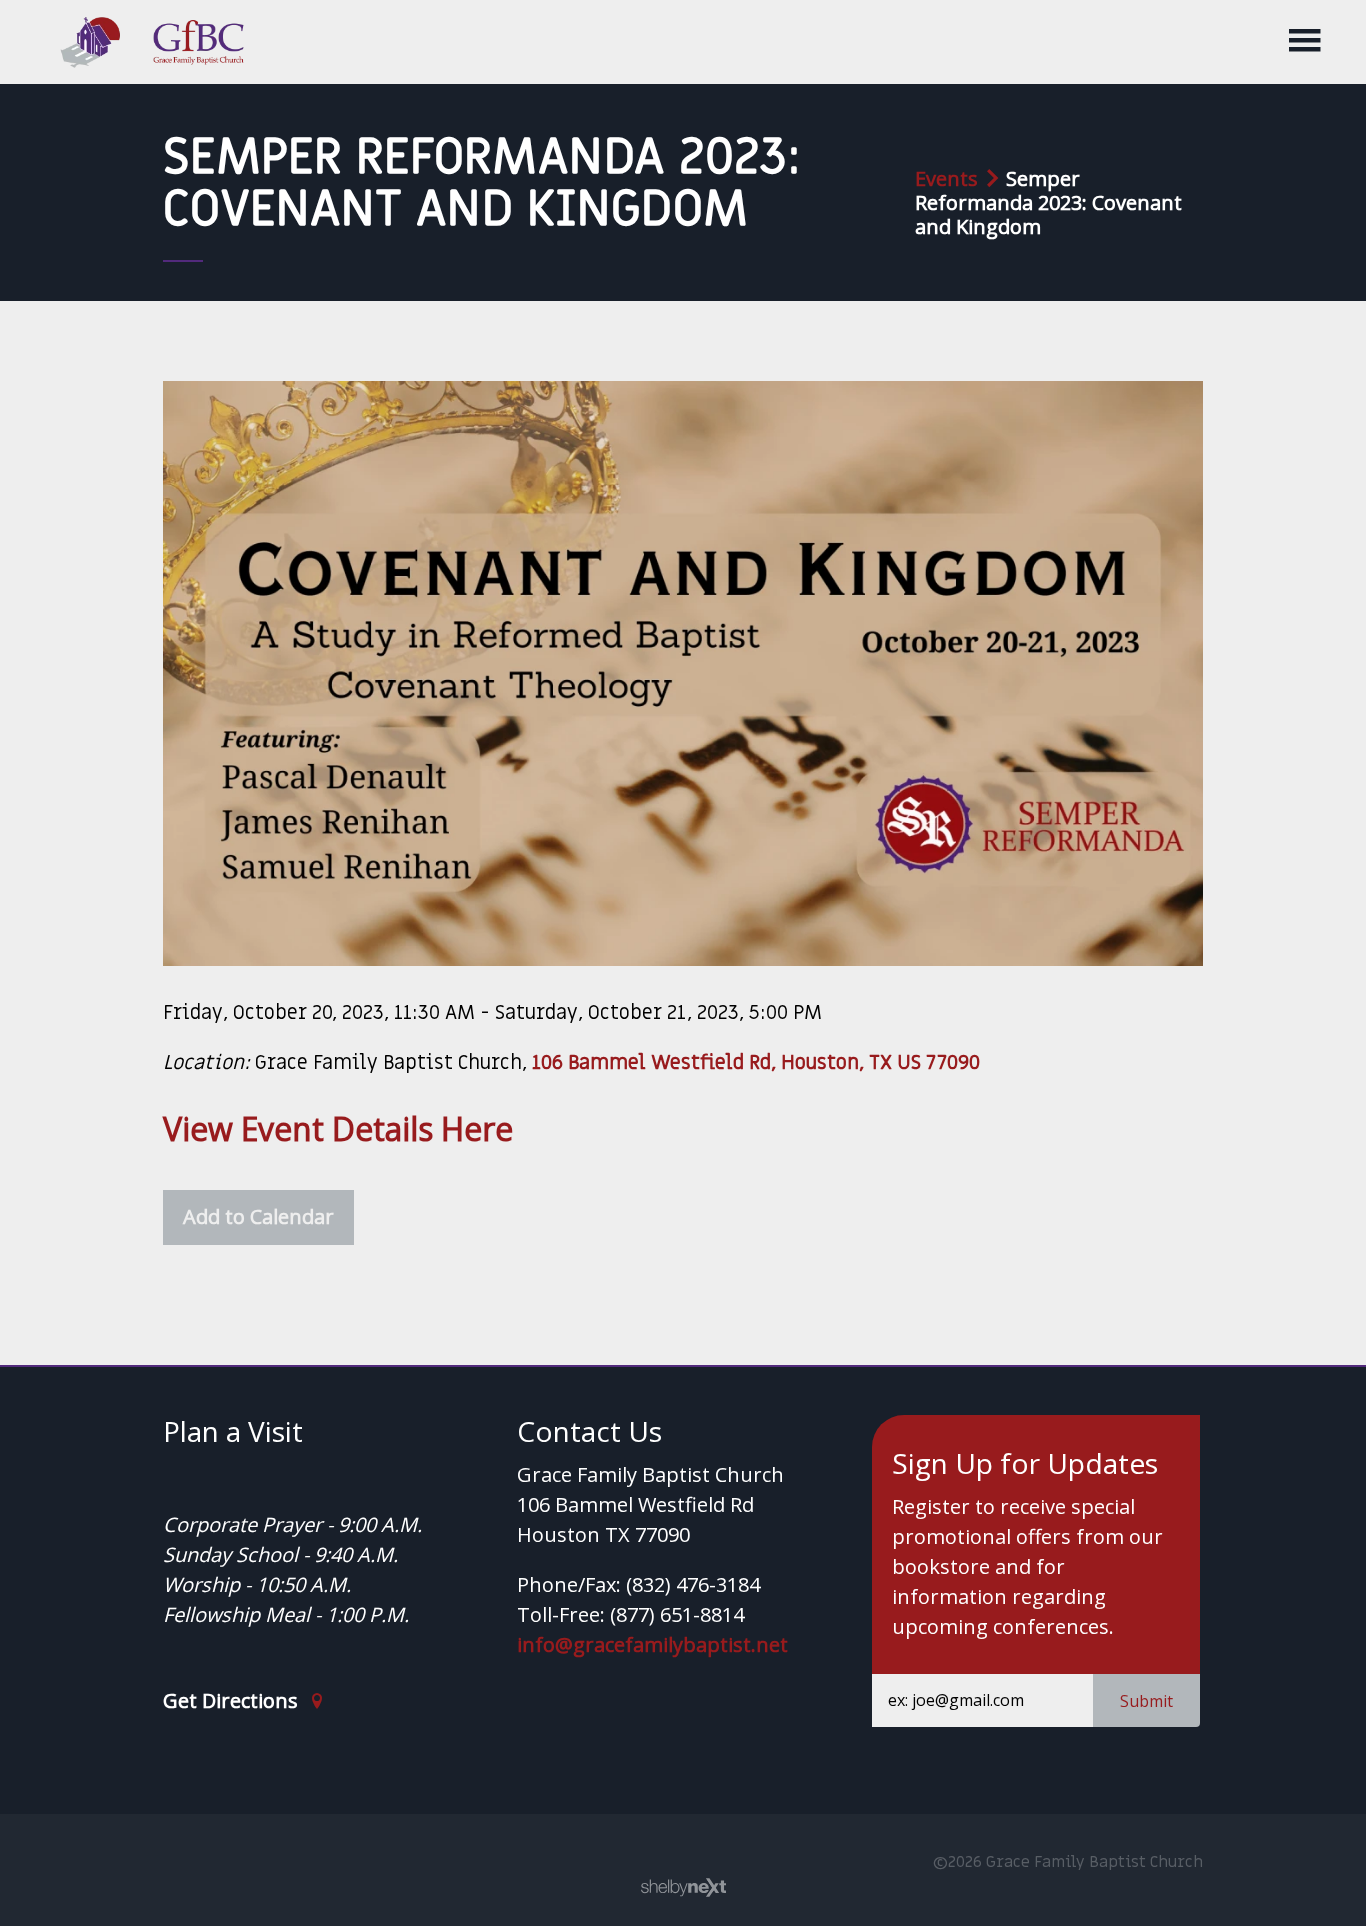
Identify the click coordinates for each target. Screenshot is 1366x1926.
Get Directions (233, 1701)
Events (946, 178)
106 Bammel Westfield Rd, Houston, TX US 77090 (756, 1063)
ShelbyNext (683, 1888)
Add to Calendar (258, 1216)
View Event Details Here (338, 1128)
